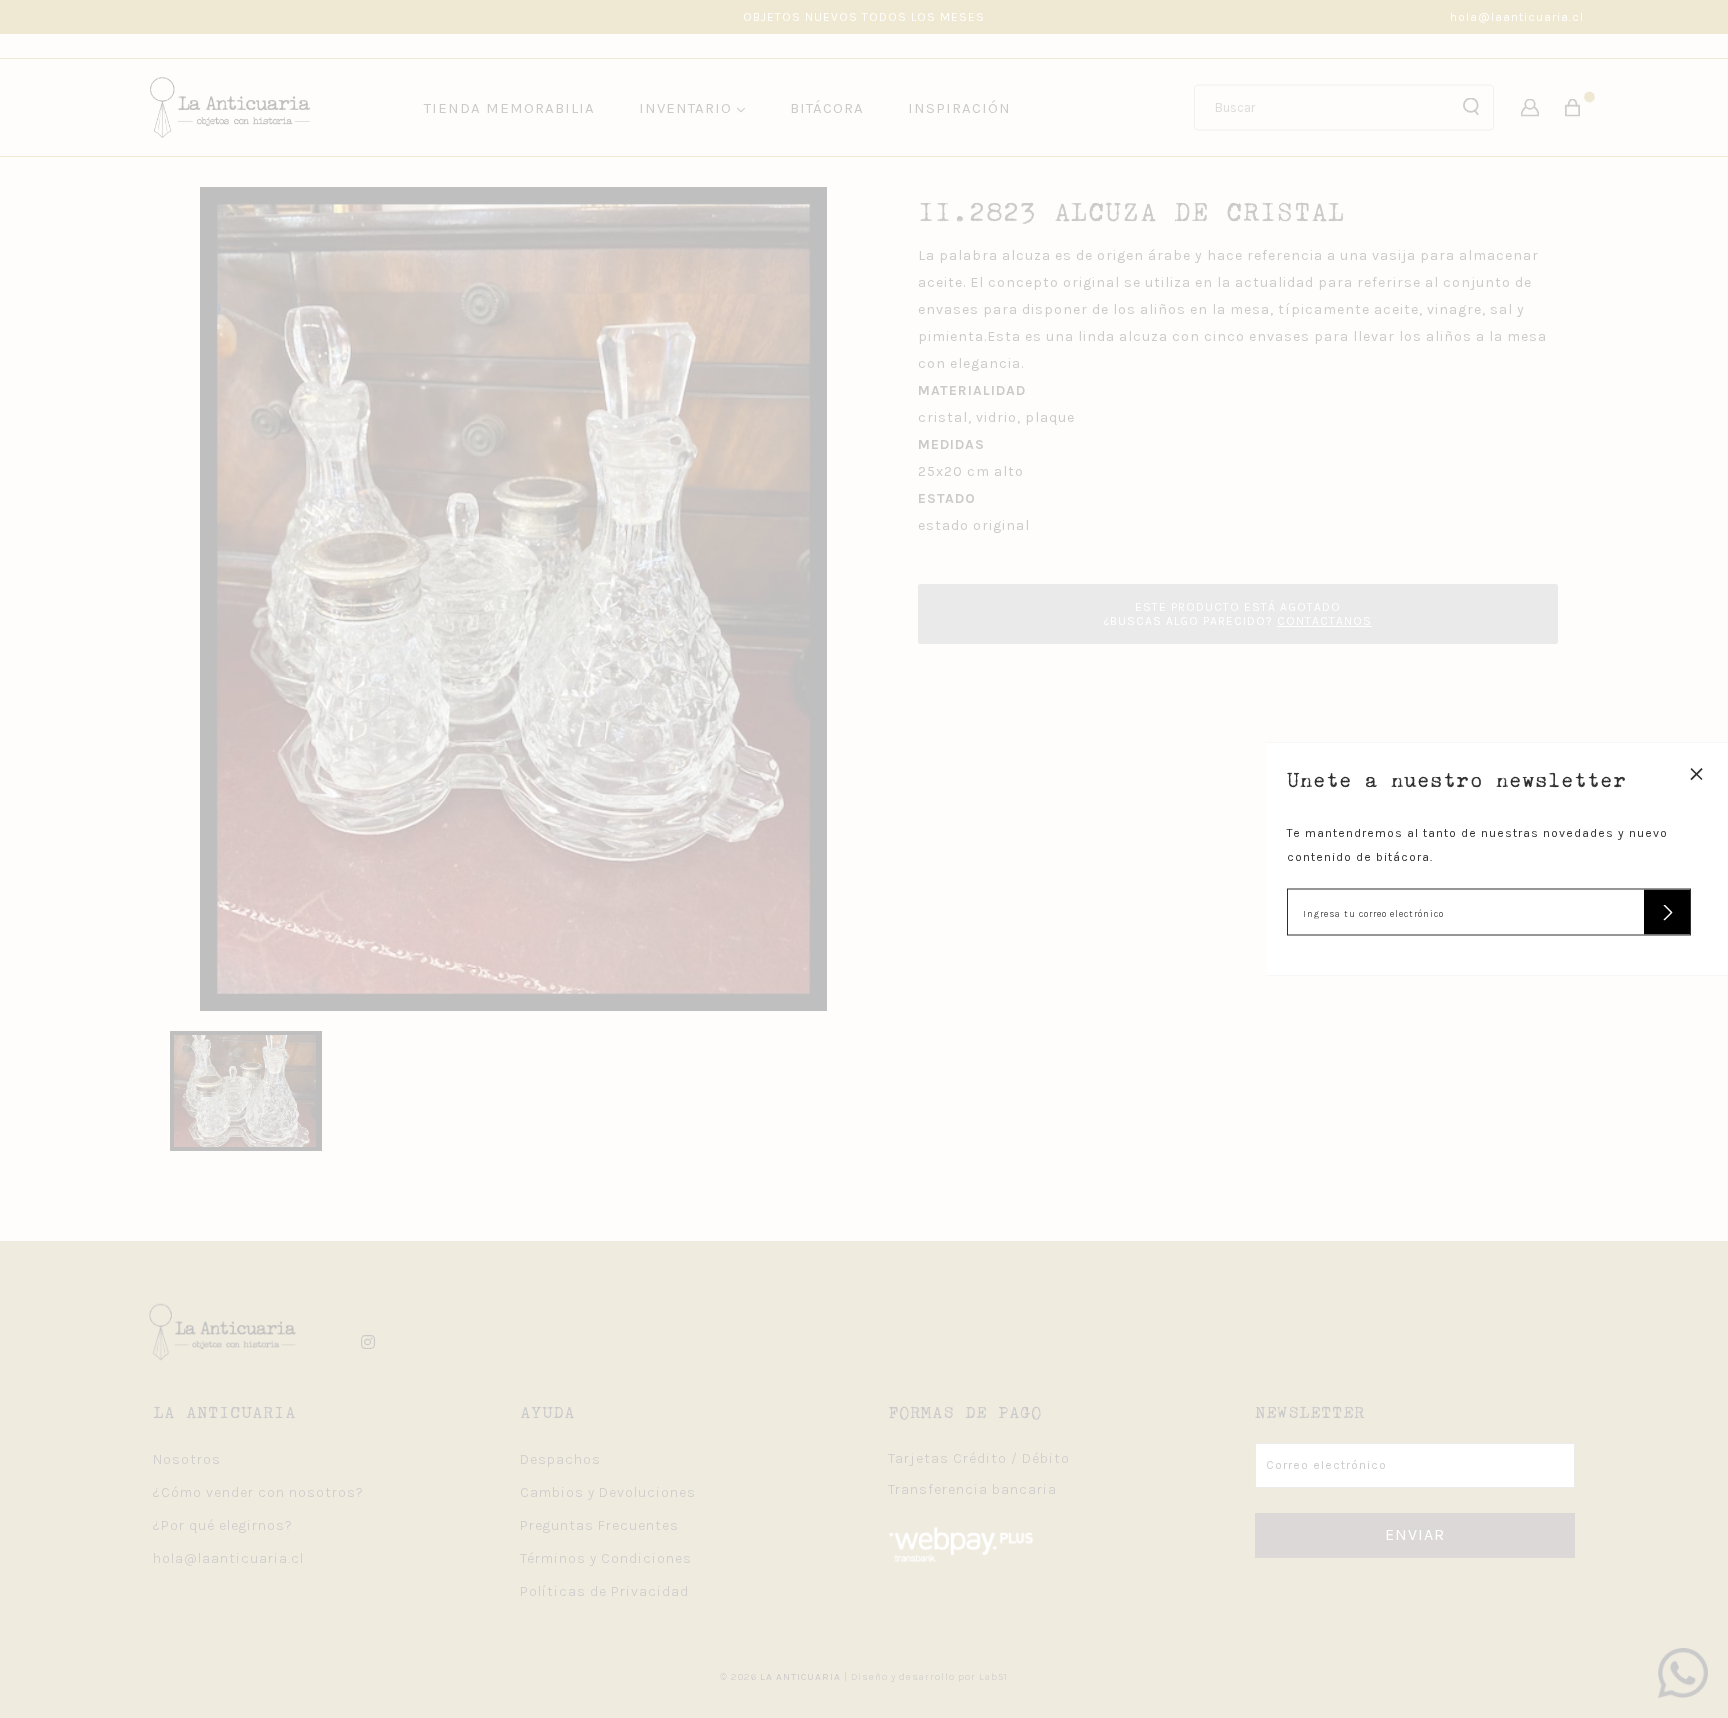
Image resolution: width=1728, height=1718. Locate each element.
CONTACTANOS (1324, 621)
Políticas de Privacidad (604, 1591)
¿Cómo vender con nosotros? (258, 1492)
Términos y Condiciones (606, 1558)
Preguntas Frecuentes (599, 1525)
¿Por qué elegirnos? (223, 1525)
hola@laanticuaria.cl (1517, 17)
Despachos (560, 1459)
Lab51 (993, 1677)
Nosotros (187, 1459)
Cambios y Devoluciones (608, 1492)
